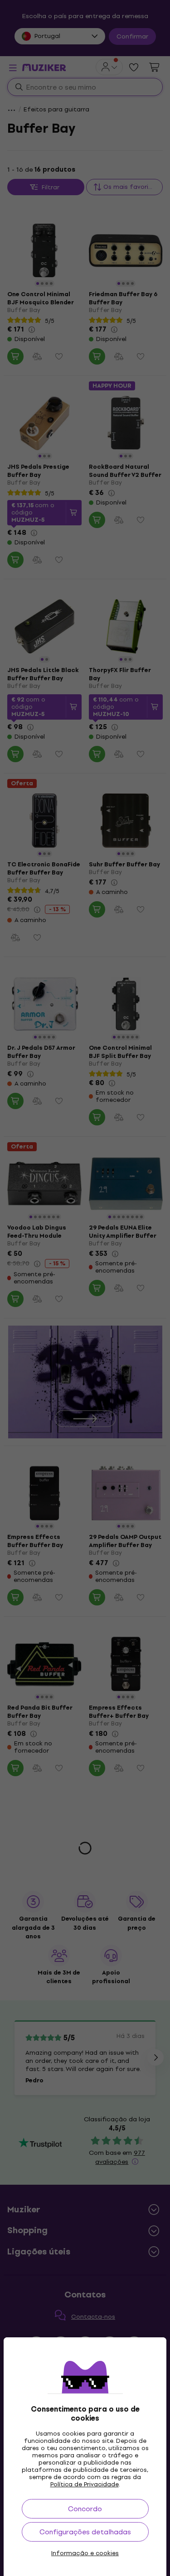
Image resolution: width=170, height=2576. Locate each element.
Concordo (85, 2509)
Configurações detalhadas (85, 2532)
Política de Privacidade (85, 2484)
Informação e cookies (85, 2553)
